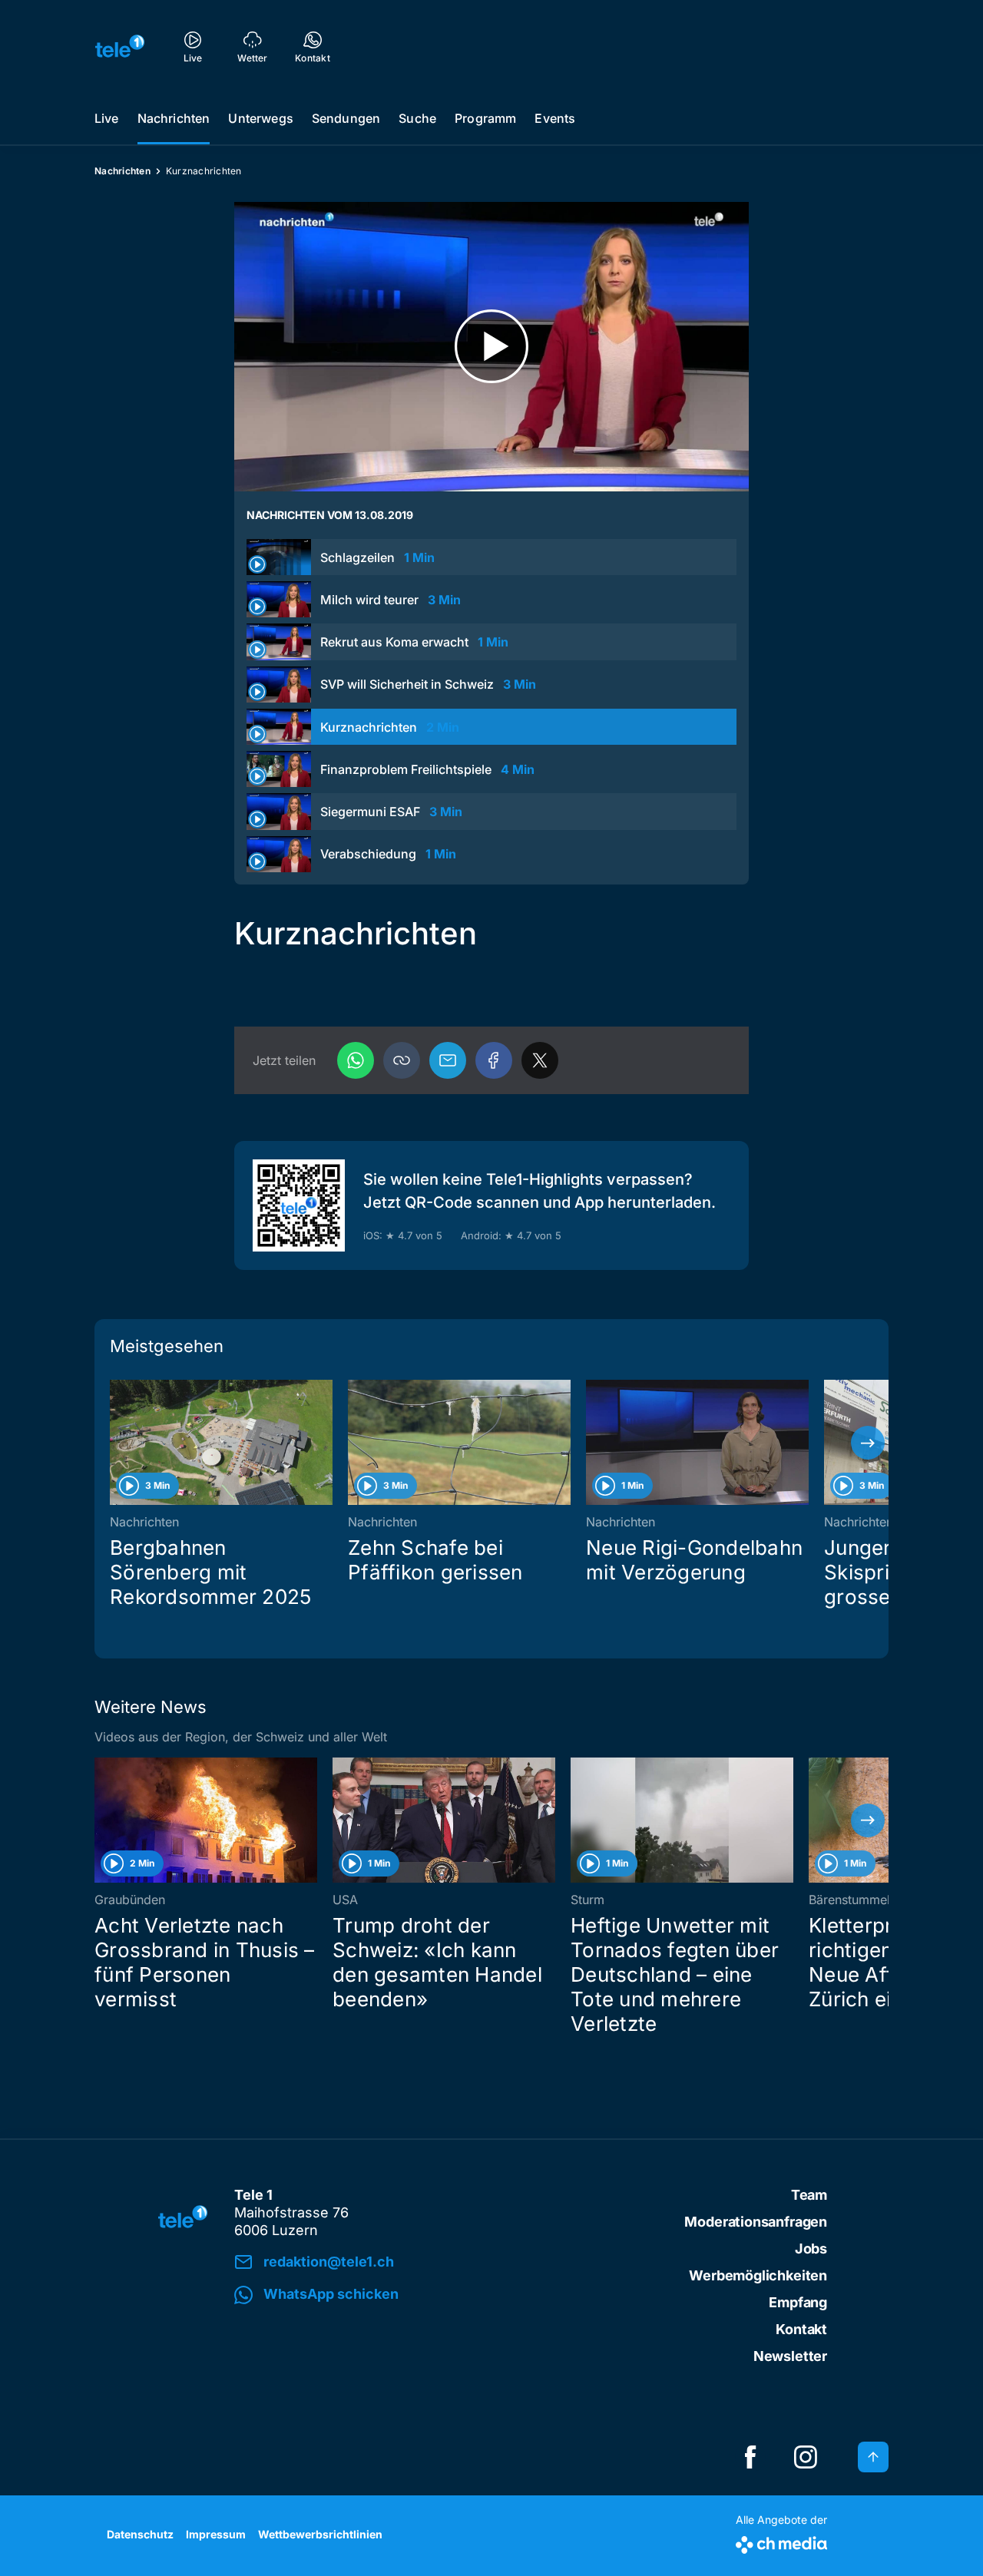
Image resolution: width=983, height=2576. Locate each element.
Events (555, 118)
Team (809, 2195)
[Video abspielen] (491, 347)
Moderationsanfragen (756, 2222)
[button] (402, 1060)
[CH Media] (781, 2542)
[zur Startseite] (120, 46)
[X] (540, 1060)
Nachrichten (174, 118)
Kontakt (801, 2329)
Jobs (811, 2249)
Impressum (216, 2534)
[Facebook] (494, 1060)
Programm (485, 118)
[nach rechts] (868, 1443)
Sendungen (346, 118)
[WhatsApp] (356, 1060)
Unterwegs (260, 118)
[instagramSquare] (806, 2457)
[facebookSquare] (750, 2457)
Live (107, 118)
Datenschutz (140, 2534)
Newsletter (790, 2356)
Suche (417, 118)
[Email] (448, 1060)
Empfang (798, 2302)
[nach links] (115, 1443)
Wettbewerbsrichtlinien (320, 2534)
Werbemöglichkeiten (758, 2275)
